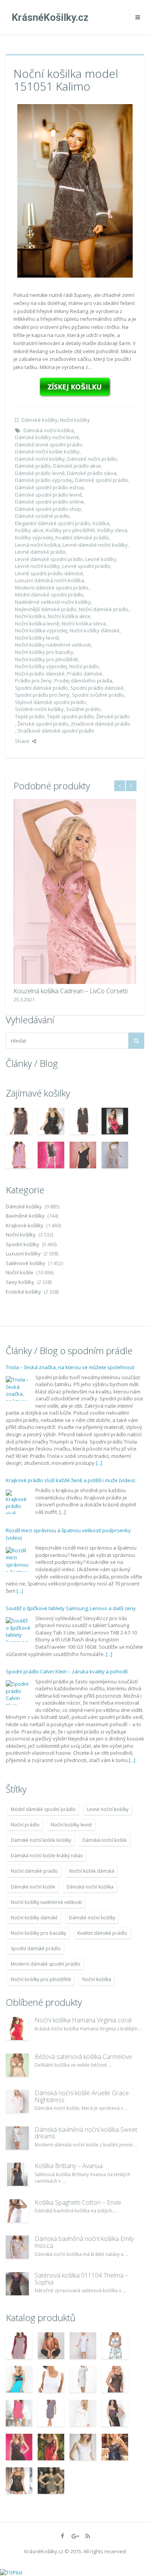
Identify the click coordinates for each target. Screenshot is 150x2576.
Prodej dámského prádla (83, 681)
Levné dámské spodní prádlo (49, 559)
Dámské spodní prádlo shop (48, 509)
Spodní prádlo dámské (97, 688)
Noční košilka (30, 616)
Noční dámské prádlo (104, 609)
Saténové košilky (26, 1263)
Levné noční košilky (37, 566)
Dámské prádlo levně (40, 473)
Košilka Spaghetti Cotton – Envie (78, 2202)
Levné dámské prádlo (40, 552)
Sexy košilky (20, 1282)
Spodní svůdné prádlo (98, 695)
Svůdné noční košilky (39, 709)
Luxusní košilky (23, 1253)
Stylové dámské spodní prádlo (51, 702)
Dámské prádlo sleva (92, 473)
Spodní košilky (22, 1244)
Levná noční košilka (38, 545)
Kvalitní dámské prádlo (82, 537)
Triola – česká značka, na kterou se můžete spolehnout (70, 1664)
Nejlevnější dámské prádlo (46, 609)
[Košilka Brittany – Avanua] (17, 2174)
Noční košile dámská (92, 1871)
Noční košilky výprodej (41, 666)
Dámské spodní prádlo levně (48, 495)
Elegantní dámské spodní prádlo (53, 523)
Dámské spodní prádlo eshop (50, 487)
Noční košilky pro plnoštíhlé (47, 659)
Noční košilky (75, 420)
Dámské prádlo (33, 466)
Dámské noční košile (33, 1887)
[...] (62, 1398)
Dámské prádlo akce (77, 466)
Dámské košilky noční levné (47, 437)
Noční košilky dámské (95, 630)
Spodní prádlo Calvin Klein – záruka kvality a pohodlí (67, 1558)
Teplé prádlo (30, 716)
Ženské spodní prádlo (43, 724)
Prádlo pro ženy (33, 681)
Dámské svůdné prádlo (42, 516)
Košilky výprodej (34, 537)
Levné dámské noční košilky (95, 545)
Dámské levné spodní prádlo (49, 445)
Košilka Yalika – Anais (49, 991)
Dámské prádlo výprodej (44, 480)
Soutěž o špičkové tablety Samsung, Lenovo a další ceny (71, 1495)
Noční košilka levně (37, 623)
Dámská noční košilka (49, 430)
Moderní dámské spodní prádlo (52, 588)
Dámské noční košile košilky (47, 452)
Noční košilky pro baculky (44, 652)
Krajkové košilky (25, 1225)
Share (22, 741)
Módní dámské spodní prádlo (49, 595)
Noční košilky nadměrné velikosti (53, 645)
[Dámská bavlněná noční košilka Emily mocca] (17, 2247)
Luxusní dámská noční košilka (50, 580)
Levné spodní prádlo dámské (49, 573)
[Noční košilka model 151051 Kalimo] (75, 190)
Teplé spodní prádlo (70, 716)
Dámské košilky (40, 420)
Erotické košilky (23, 1292)
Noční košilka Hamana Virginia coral (83, 2020)
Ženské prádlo (113, 716)
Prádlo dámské (85, 674)
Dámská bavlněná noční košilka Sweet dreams (86, 2133)
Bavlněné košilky (25, 1216)
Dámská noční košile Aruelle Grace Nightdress (82, 2096)
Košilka (101, 523)
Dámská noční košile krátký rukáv (47, 1856)
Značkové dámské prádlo (101, 724)
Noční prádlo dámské (40, 674)
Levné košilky (101, 559)
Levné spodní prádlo (86, 566)
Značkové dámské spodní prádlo (56, 731)
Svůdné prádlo (83, 709)
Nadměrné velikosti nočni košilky (53, 602)
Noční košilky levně (37, 638)
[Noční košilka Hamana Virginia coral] (17, 2028)
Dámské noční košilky (40, 459)
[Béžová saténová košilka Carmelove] (17, 2065)
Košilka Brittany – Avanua (69, 2166)
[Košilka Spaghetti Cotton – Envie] (17, 2211)
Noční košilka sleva (84, 623)
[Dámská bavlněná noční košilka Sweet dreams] (17, 2138)
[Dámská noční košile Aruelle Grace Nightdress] (17, 2101)
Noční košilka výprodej (41, 630)
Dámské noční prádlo (92, 459)
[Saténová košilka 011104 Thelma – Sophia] (17, 2284)
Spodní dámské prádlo (42, 688)
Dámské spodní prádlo (102, 480)
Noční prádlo (84, 666)
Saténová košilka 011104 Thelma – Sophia (81, 2279)
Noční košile (20, 1272)
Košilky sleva (112, 530)
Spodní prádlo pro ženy (42, 695)
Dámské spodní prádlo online (49, 502)
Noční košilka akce (69, 616)
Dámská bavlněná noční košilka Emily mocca (84, 2242)
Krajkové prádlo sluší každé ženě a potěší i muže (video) (70, 1367)
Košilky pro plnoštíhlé (70, 530)
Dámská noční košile (105, 1840)
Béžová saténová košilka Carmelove (83, 2057)
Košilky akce (29, 530)
